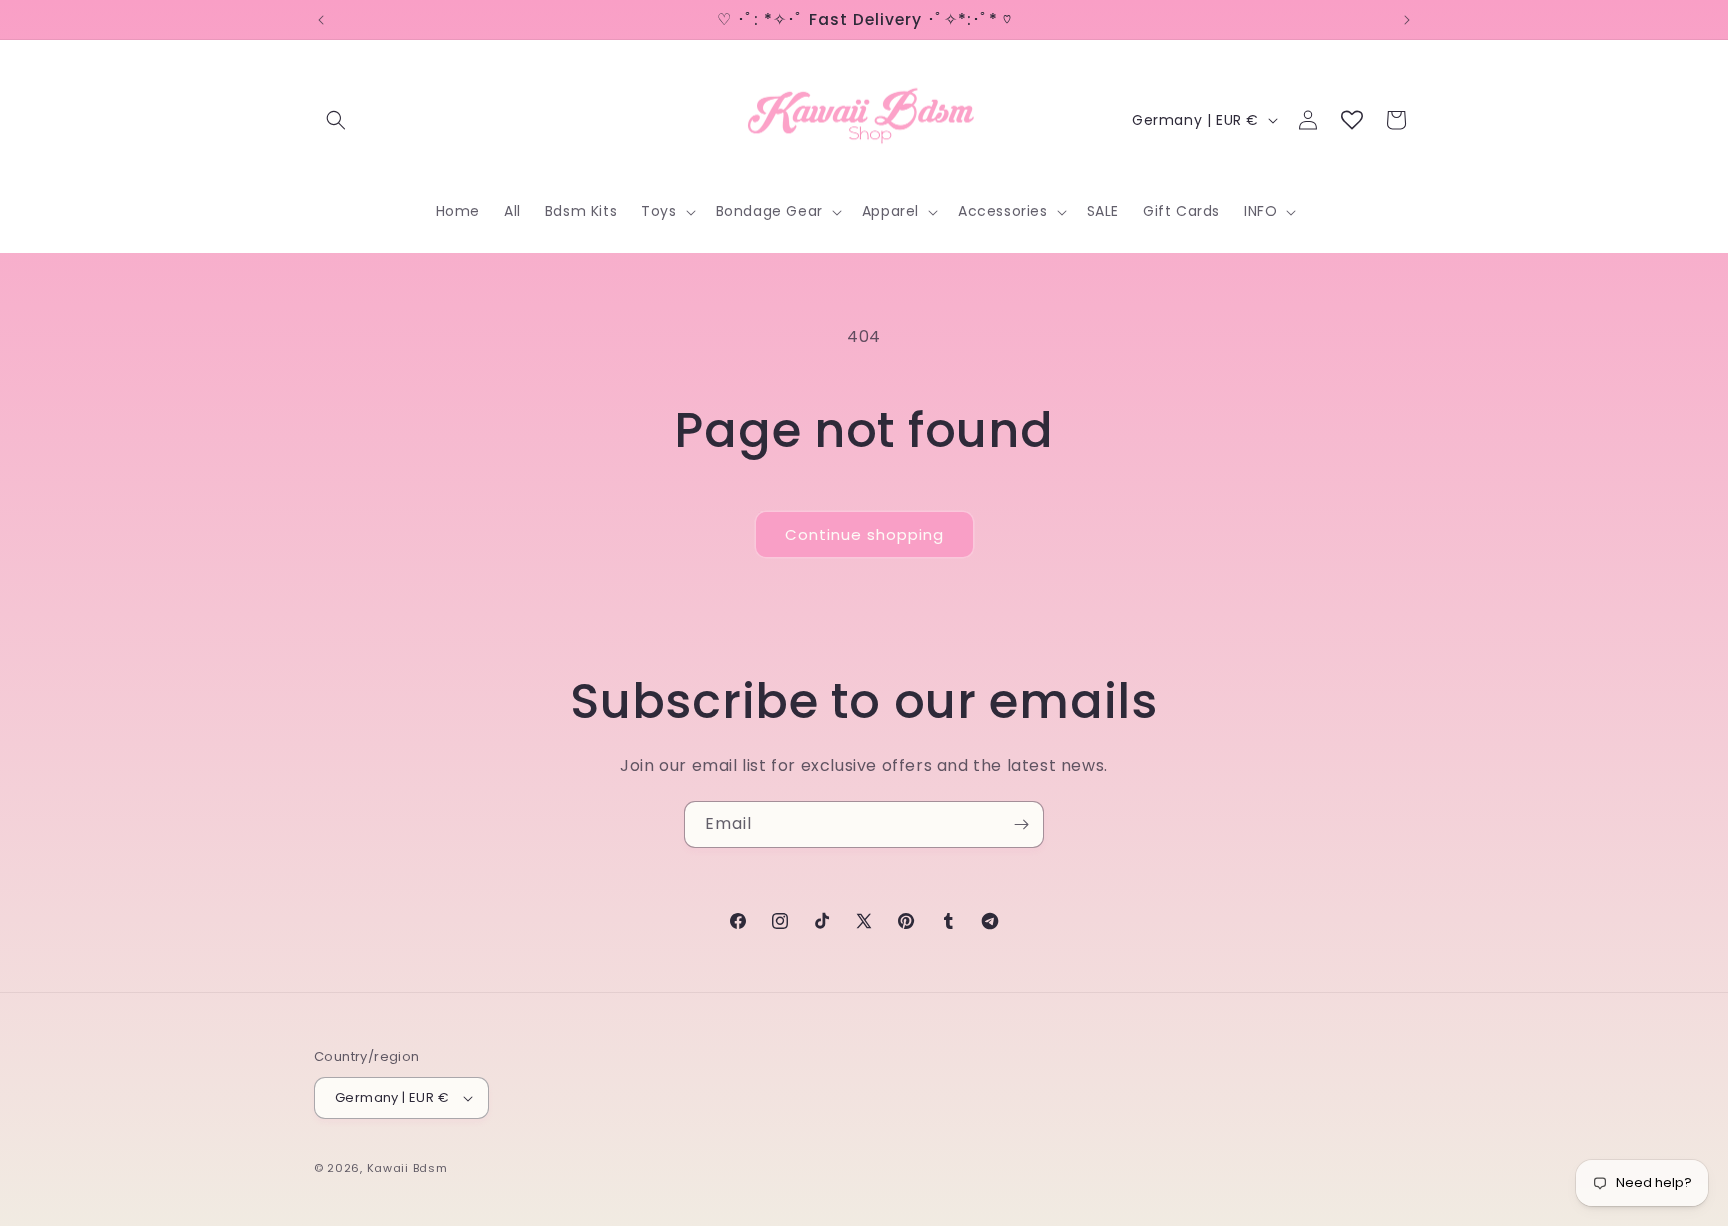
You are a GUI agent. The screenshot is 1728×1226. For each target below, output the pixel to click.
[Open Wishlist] (1352, 120)
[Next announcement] (1407, 20)
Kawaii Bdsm (407, 1168)
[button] (336, 120)
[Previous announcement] (321, 20)
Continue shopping (864, 534)
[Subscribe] (1021, 824)
